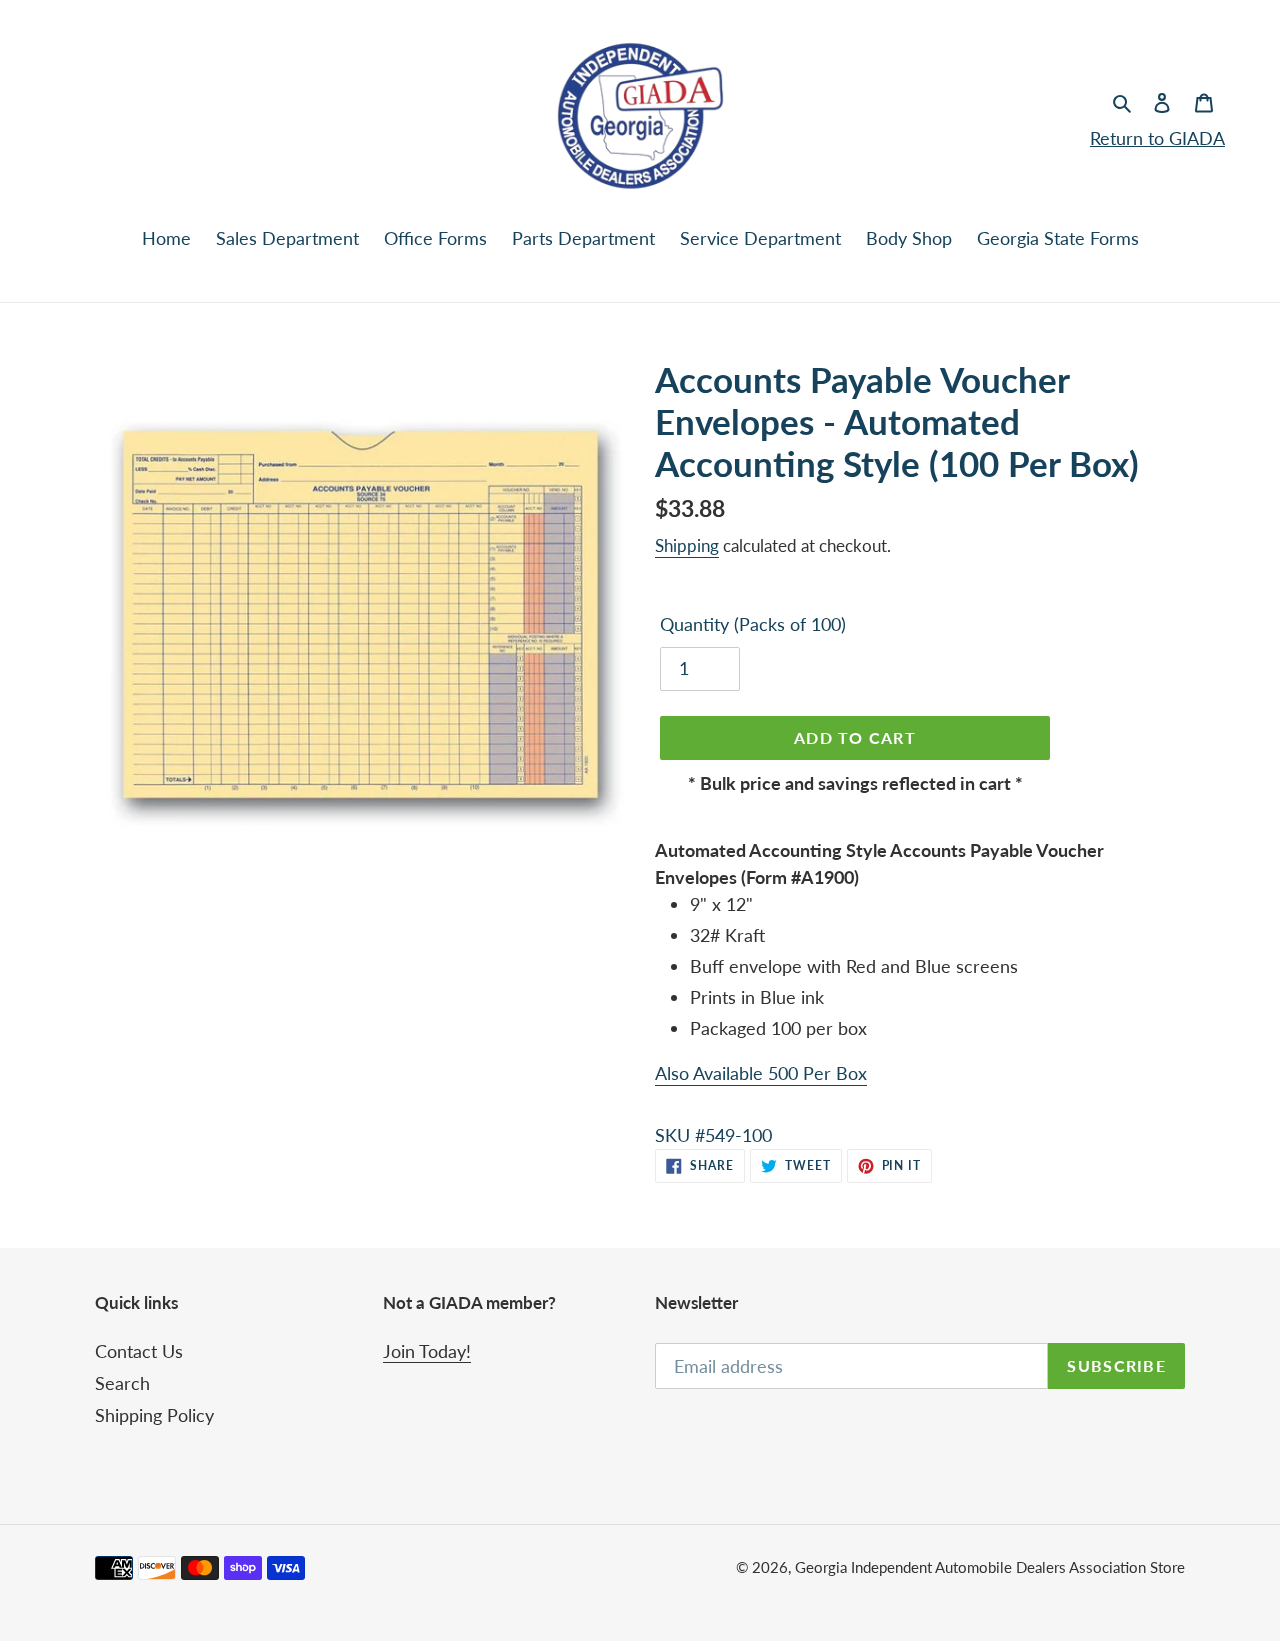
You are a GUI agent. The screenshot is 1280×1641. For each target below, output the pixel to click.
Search (122, 1383)
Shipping (687, 545)
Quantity (753, 624)
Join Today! (427, 1351)
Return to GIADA (1157, 138)
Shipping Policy (154, 1415)
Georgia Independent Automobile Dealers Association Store (990, 1567)
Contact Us (139, 1351)
